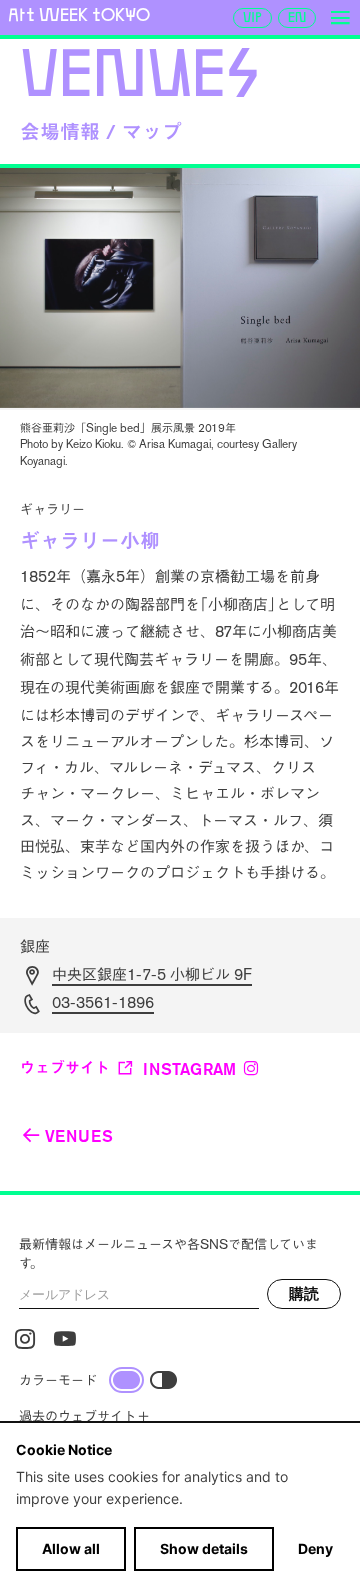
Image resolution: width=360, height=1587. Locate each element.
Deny (315, 1548)
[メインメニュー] (340, 18)
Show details (204, 1548)
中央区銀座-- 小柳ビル (152, 974)
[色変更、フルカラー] (126, 1380)
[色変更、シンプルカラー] (163, 1380)
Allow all (71, 1548)
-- (103, 1002)
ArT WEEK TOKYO (79, 15)
